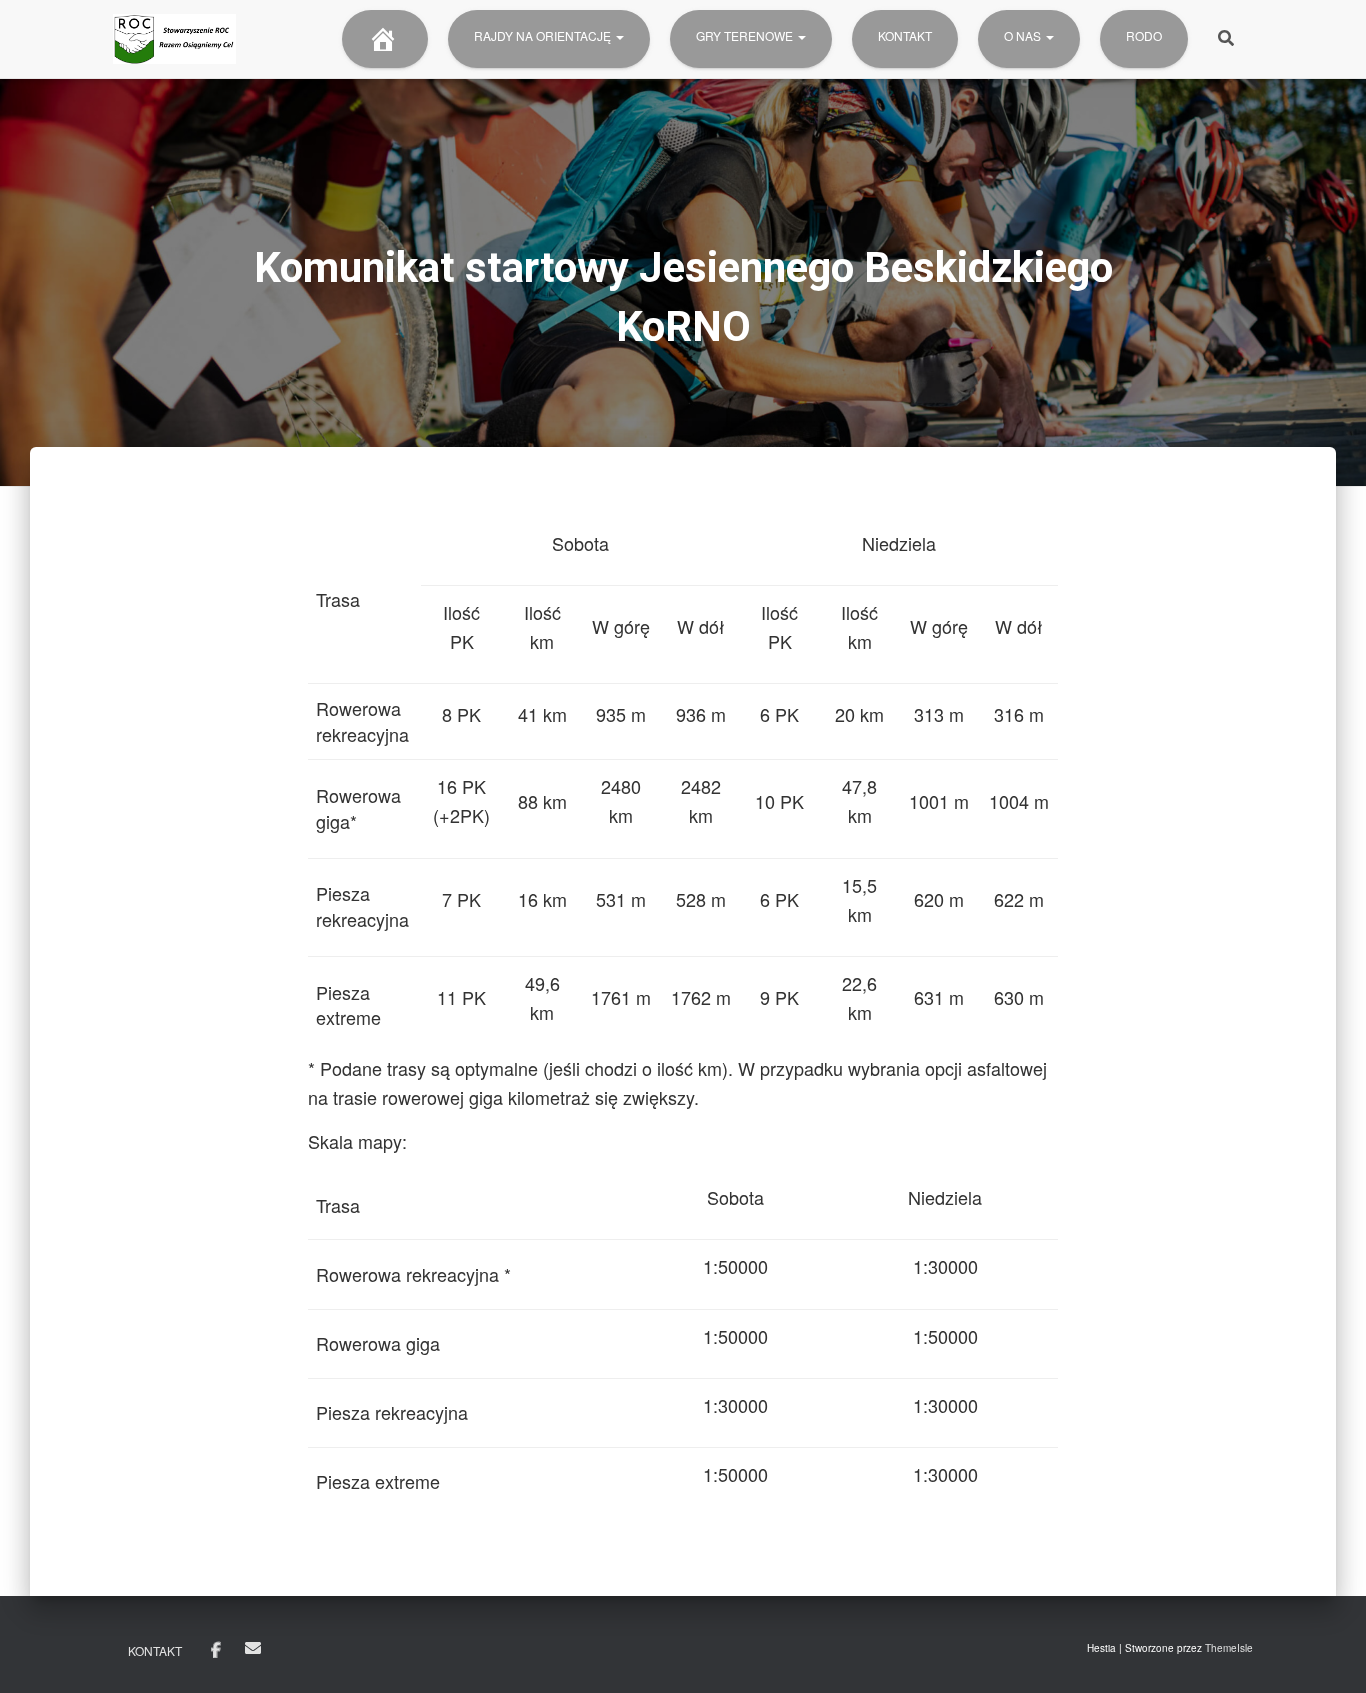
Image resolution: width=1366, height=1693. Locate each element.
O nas (1024, 35)
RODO (1144, 35)
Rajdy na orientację (544, 35)
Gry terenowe (746, 35)
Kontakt (905, 35)
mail (253, 1648)
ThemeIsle (1229, 1648)
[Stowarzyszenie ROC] (174, 39)
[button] (619, 35)
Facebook (216, 1651)
